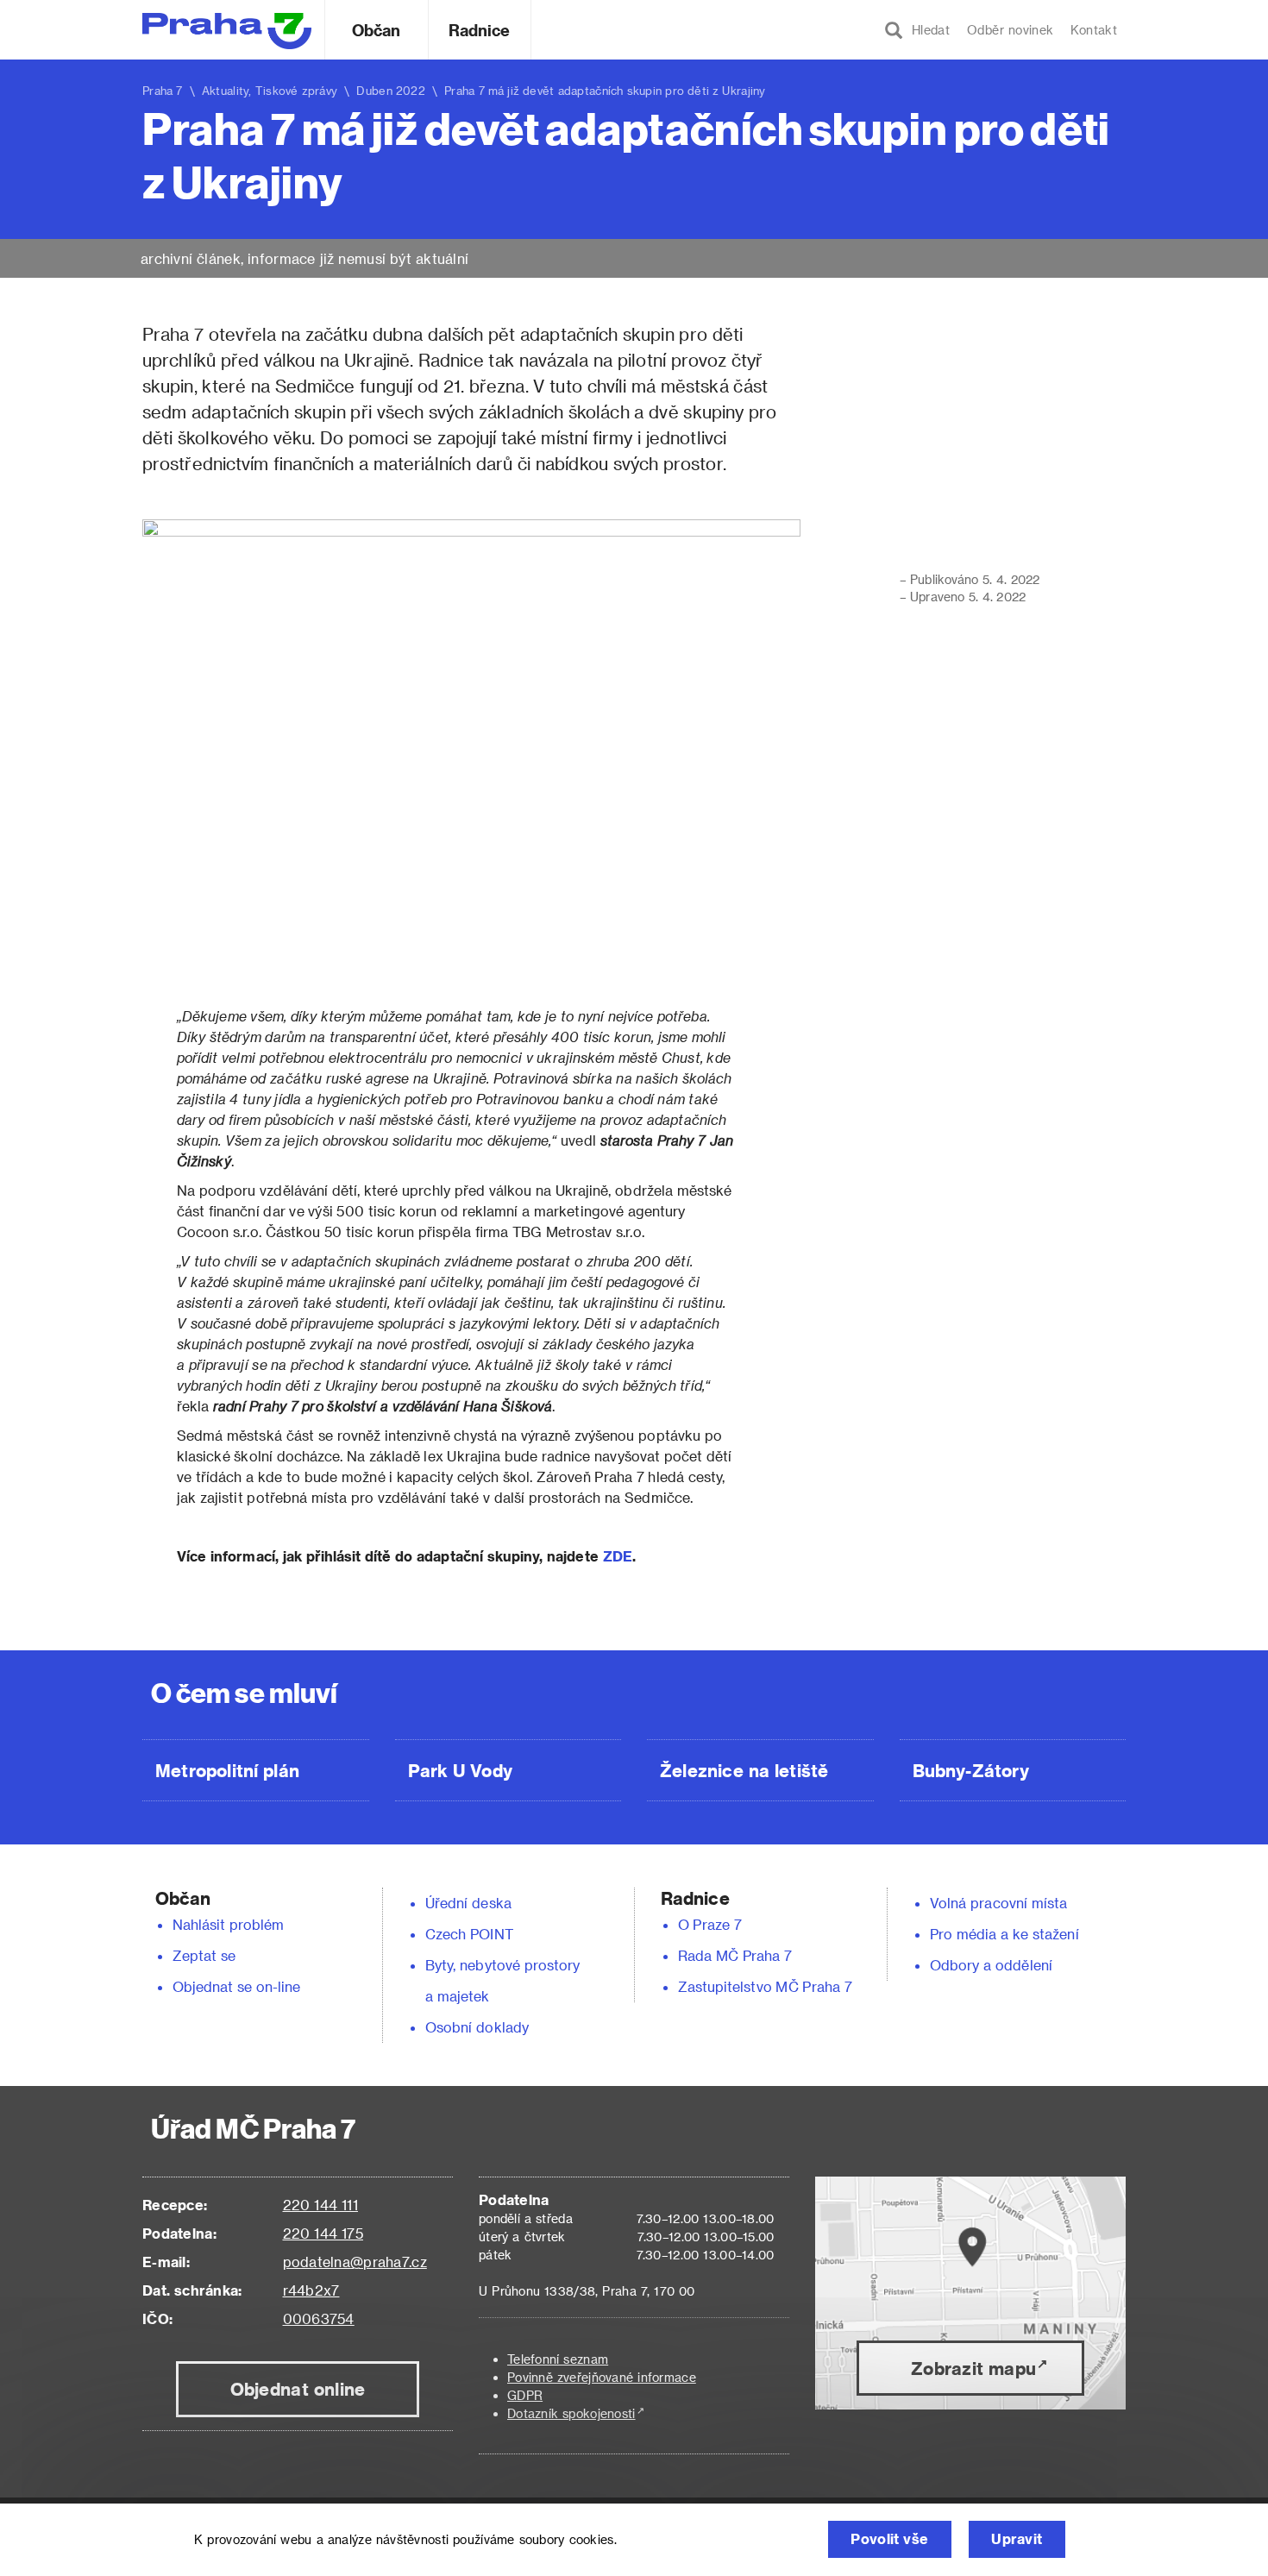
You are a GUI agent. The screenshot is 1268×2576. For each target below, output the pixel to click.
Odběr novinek (1010, 30)
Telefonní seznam (558, 2359)
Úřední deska (468, 1903)
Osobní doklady (477, 2027)
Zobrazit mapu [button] (973, 2368)
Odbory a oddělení (991, 1965)
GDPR (525, 2395)
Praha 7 (163, 90)
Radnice (480, 30)
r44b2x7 (311, 2290)
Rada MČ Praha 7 (735, 1955)
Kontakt (1094, 30)
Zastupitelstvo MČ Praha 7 (765, 1986)
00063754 (319, 2318)
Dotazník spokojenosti (571, 2413)
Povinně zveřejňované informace (602, 2377)
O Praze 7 (710, 1924)
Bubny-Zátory (971, 1770)
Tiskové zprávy (297, 90)
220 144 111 (320, 2205)
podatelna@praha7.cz (355, 2262)
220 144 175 (323, 2233)
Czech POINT (469, 1934)
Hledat (926, 30)
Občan (376, 30)
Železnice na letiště (744, 1770)
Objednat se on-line (237, 1986)
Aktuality (226, 90)
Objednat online (298, 2389)
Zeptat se (204, 1955)
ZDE (618, 1556)
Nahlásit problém (229, 1924)
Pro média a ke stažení (1004, 1934)
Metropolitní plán (227, 1770)
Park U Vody (461, 1770)
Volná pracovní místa (998, 1903)
